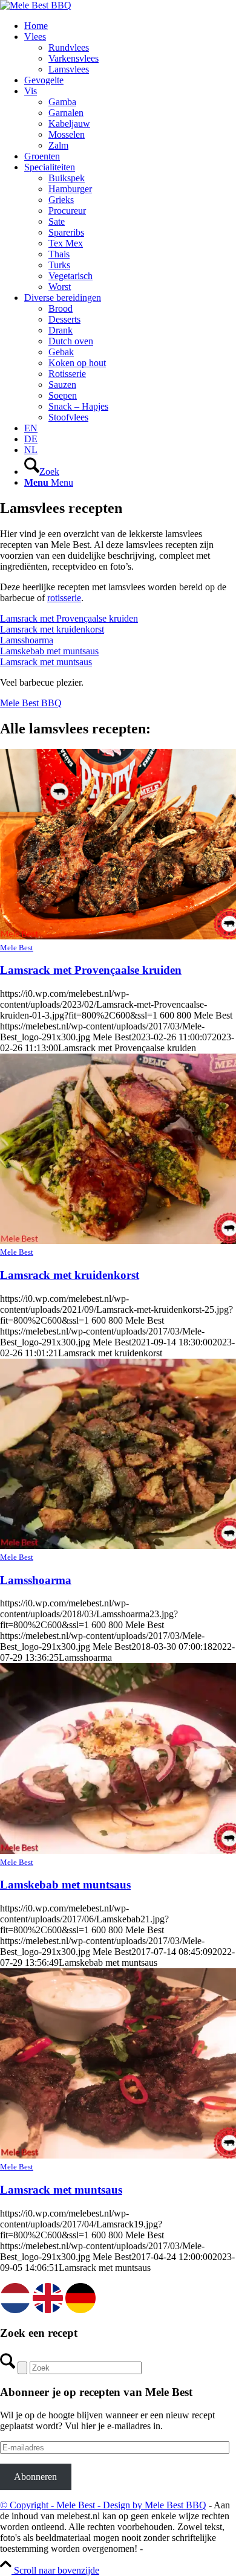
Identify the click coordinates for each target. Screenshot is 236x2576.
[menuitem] (130, 26)
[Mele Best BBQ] (36, 5)
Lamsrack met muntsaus (46, 662)
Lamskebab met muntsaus (49, 651)
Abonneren (35, 2477)
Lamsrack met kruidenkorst (52, 629)
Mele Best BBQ (31, 703)
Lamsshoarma (27, 640)
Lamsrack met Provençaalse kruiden (69, 618)
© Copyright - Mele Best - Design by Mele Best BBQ (103, 2505)
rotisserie (64, 598)
